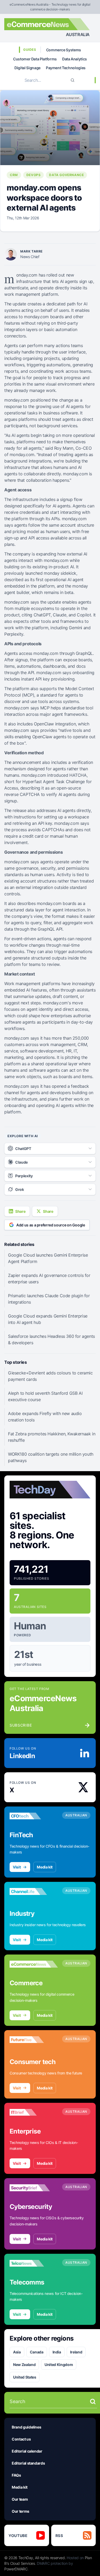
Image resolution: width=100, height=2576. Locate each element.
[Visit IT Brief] (34, 2112)
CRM (14, 175)
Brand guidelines (26, 2427)
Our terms (21, 2511)
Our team (20, 2499)
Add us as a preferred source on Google (51, 1225)
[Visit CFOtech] (34, 1816)
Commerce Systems (64, 50)
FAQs (16, 2475)
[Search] (73, 80)
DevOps (34, 175)
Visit (17, 1867)
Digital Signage (27, 68)
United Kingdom (59, 2365)
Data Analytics (75, 59)
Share (20, 1211)
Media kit (45, 1867)
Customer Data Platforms (35, 59)
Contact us (21, 2439)
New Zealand (24, 2365)
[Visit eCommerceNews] (34, 1964)
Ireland (76, 2352)
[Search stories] (93, 2402)
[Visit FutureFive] (34, 2040)
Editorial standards (28, 2463)
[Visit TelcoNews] (34, 2263)
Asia (17, 2352)
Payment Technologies (66, 68)
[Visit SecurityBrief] (34, 2188)
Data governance (66, 175)
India (57, 2352)
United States (25, 2377)
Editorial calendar (27, 2451)
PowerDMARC (16, 2569)
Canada (37, 2352)
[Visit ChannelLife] (34, 1891)
